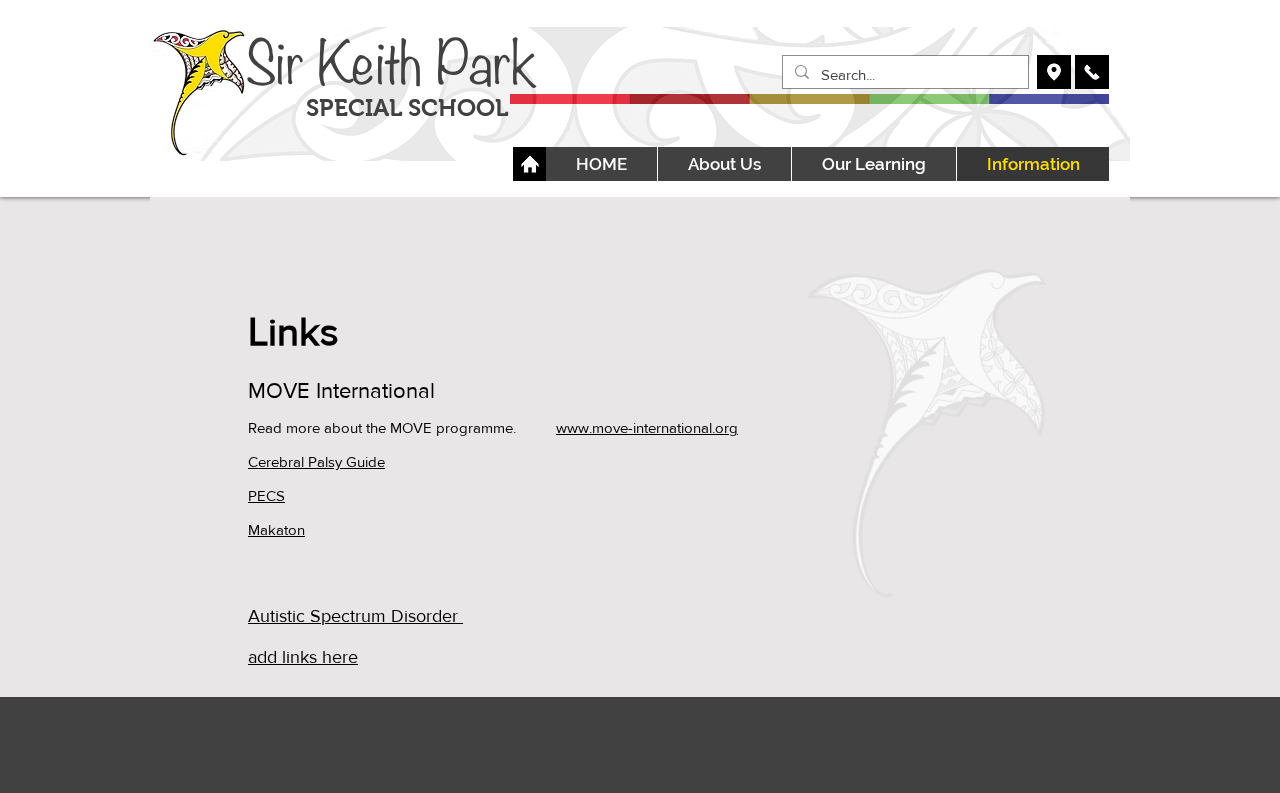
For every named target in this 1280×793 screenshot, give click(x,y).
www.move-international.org (647, 427)
